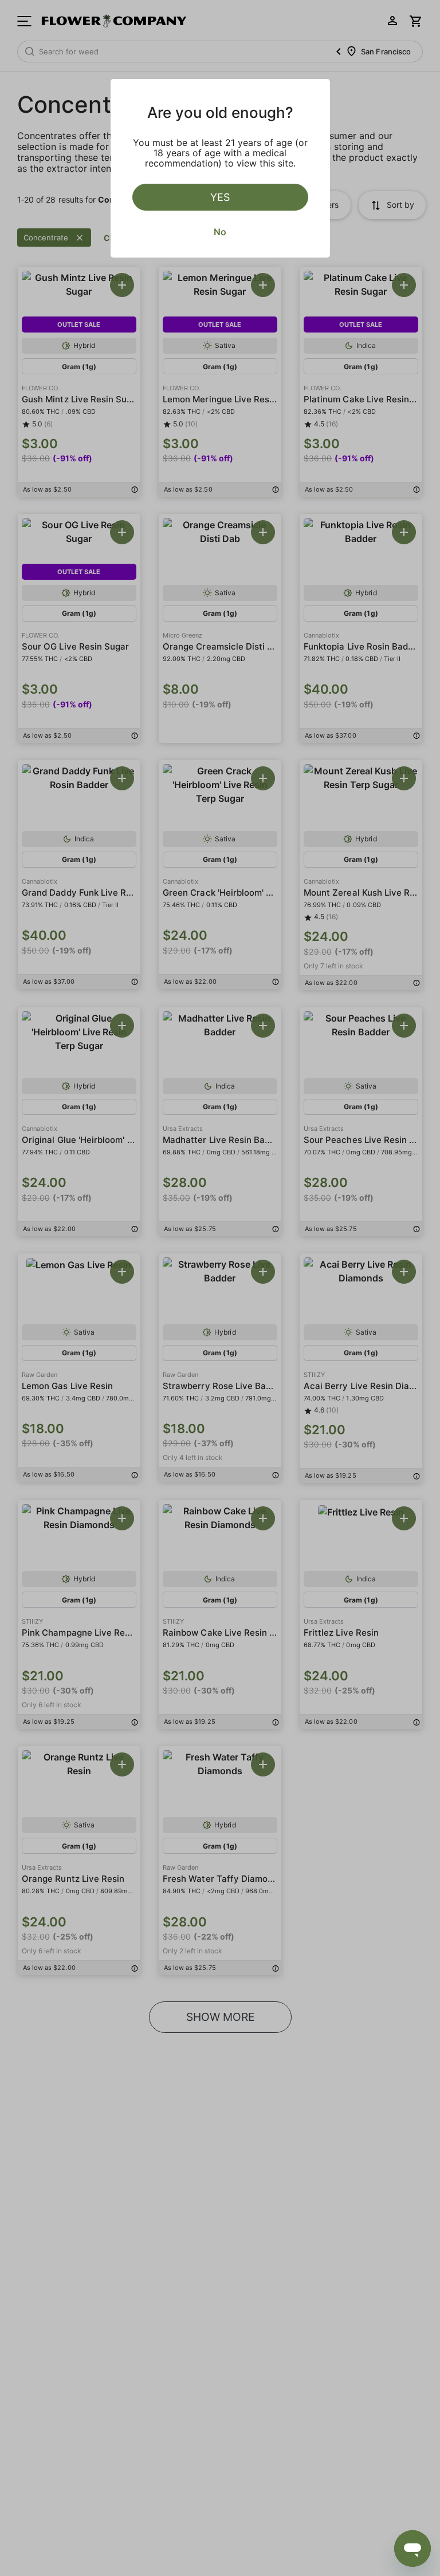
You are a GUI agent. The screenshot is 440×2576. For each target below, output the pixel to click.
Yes (220, 197)
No (220, 232)
